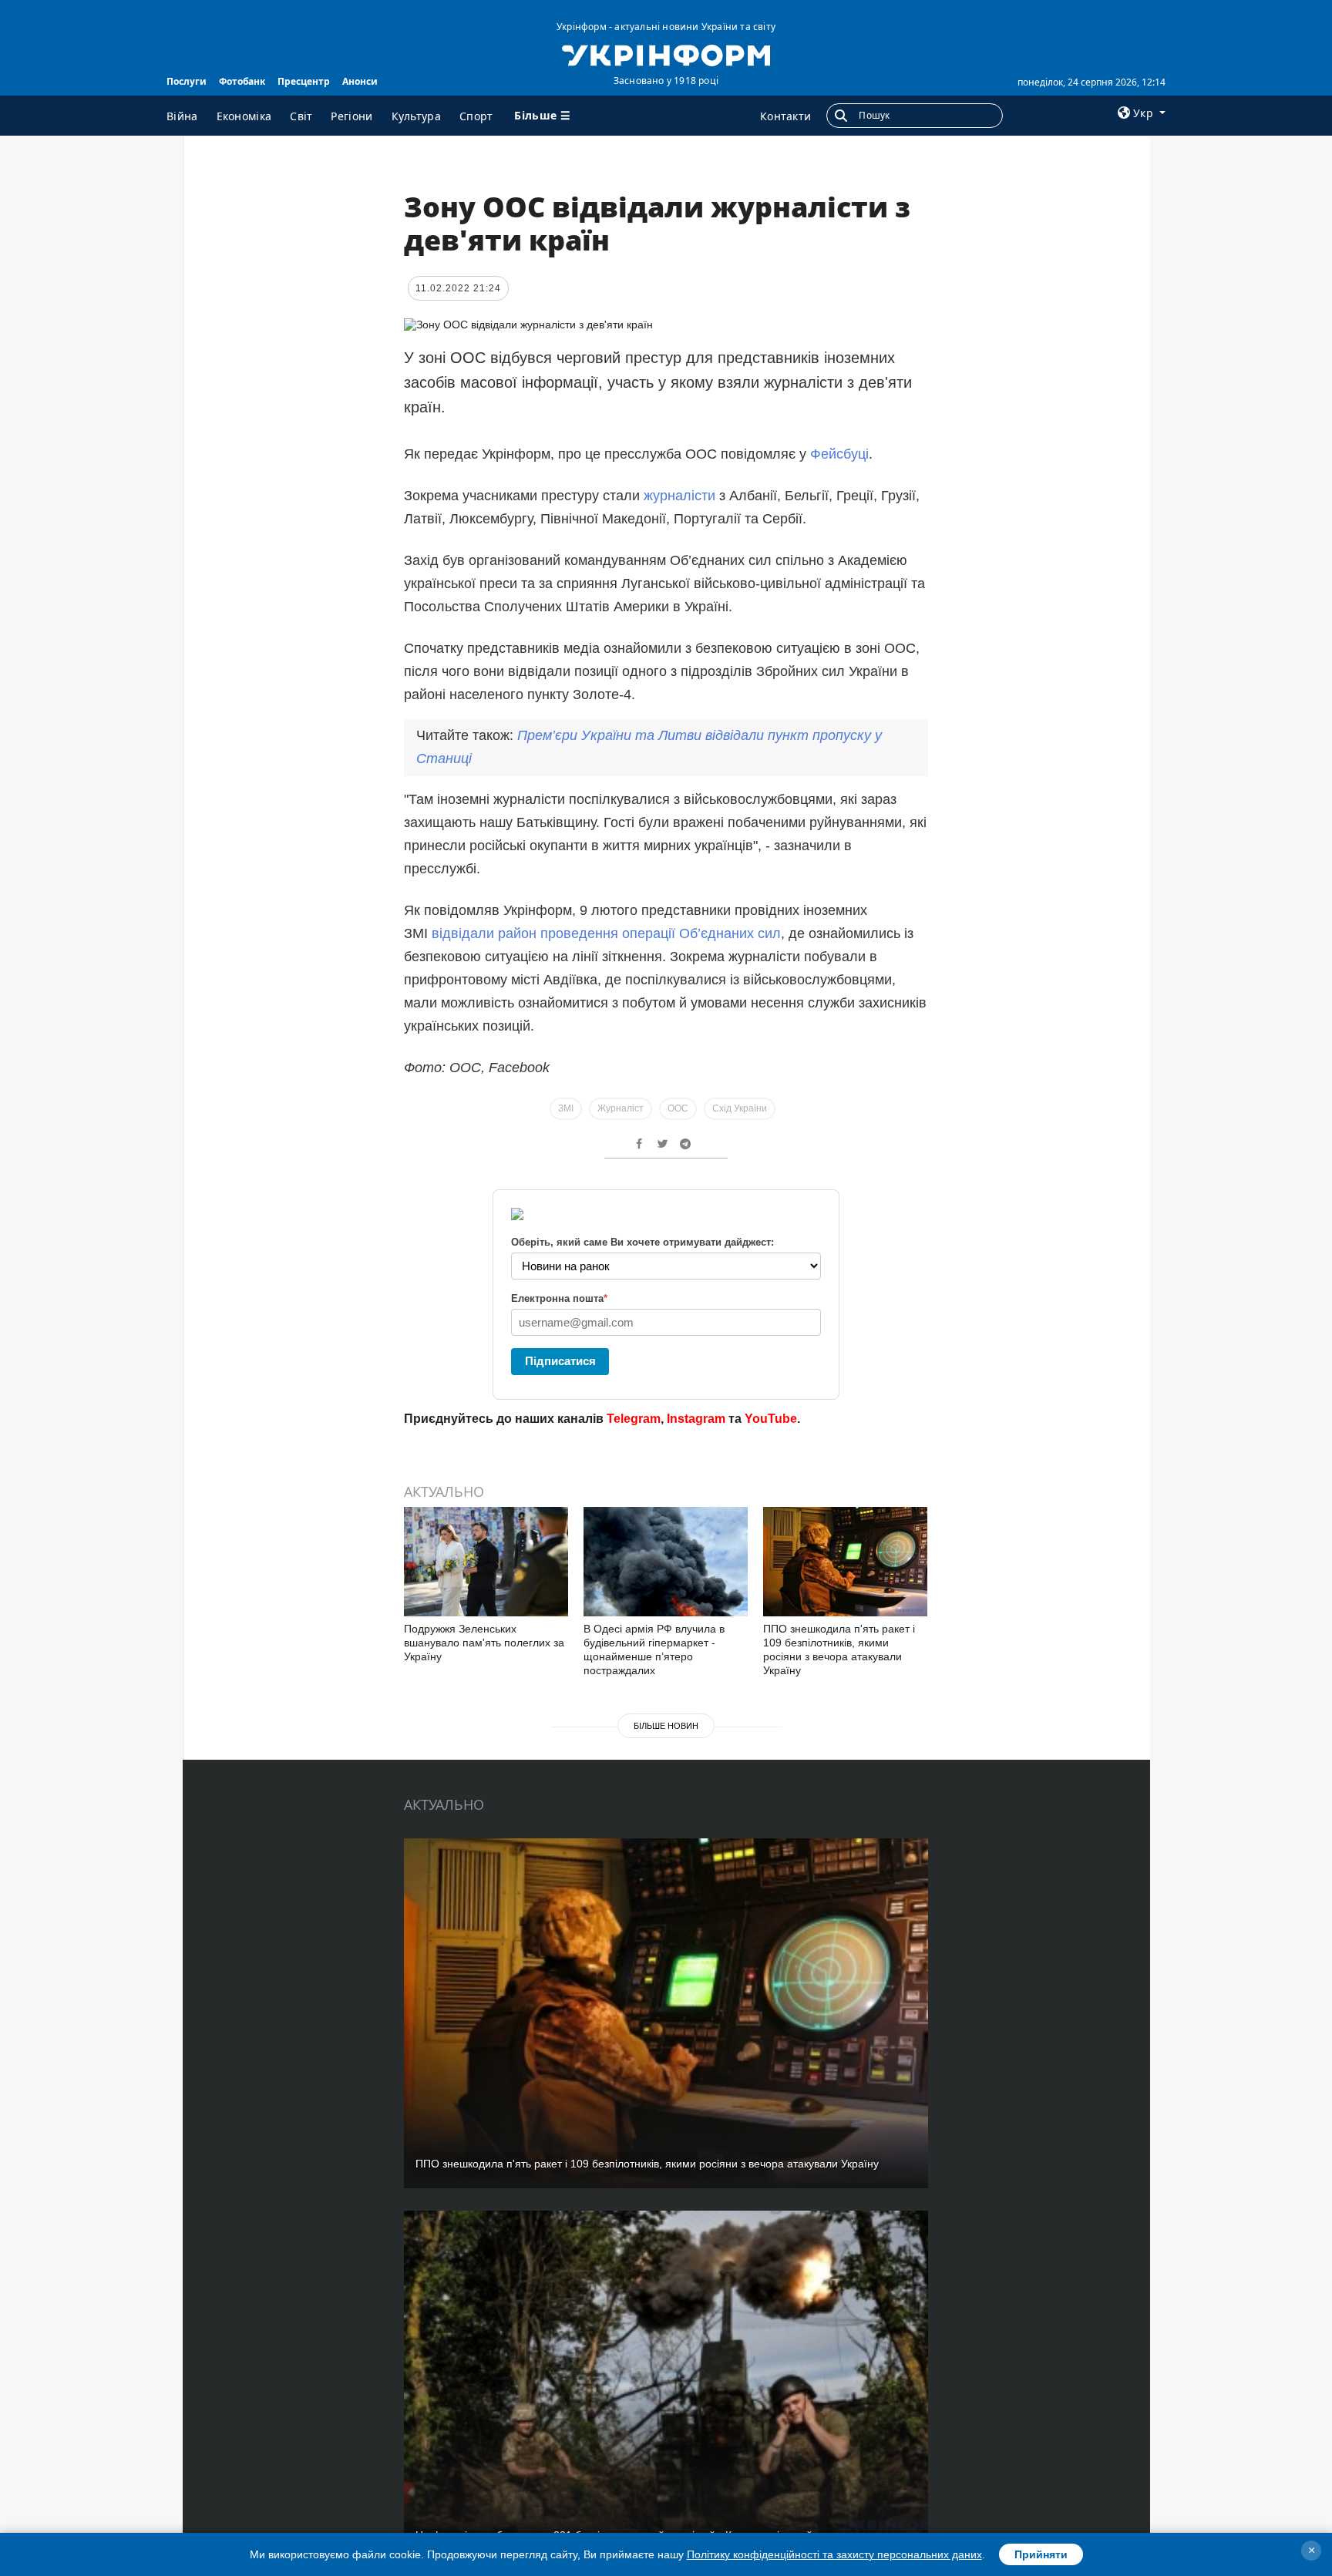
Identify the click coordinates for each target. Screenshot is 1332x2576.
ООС (678, 1108)
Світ (301, 116)
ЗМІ (566, 1108)
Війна (182, 116)
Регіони (351, 116)
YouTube (771, 1419)
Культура (416, 116)
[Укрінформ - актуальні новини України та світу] (666, 54)
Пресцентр (304, 81)
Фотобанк (242, 81)
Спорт (476, 116)
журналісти (679, 496)
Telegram (634, 1419)
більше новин (666, 1726)
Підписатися (560, 1361)
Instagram (696, 1419)
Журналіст (621, 1108)
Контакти (785, 116)
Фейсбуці (839, 454)
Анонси (360, 81)
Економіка (244, 116)
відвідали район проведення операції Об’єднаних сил (606, 933)
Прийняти (1041, 2554)
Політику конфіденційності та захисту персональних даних (834, 2554)
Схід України (740, 1108)
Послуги (187, 81)
